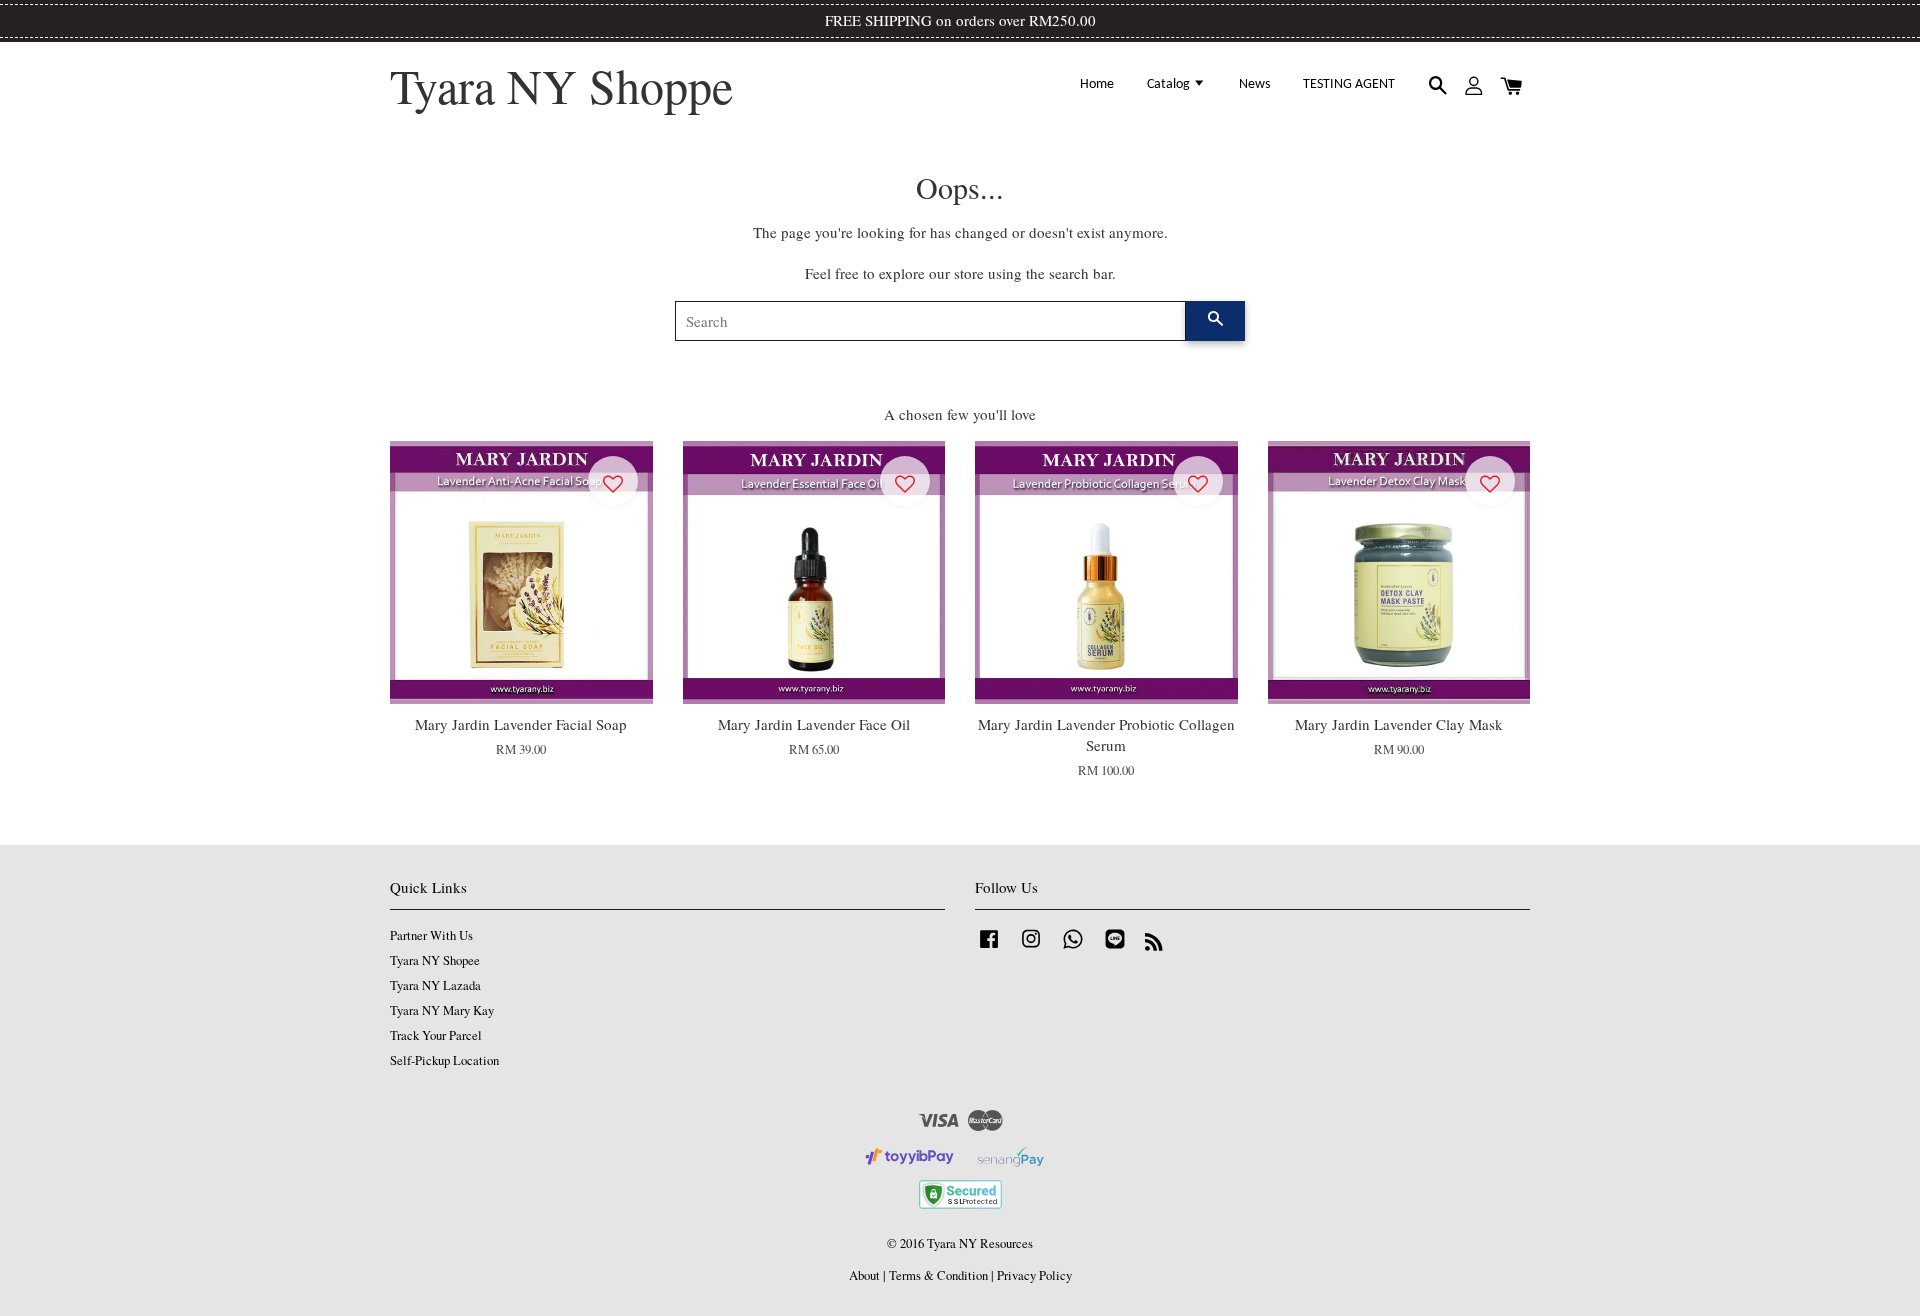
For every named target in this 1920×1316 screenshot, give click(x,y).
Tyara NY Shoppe (561, 86)
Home (1097, 84)
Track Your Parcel (436, 1035)
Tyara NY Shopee (435, 960)
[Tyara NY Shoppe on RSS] (1154, 945)
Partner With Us (431, 935)
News (1254, 84)
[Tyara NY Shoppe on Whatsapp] (1073, 948)
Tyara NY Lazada (435, 985)
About (864, 1275)
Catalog (1170, 84)
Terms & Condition (938, 1275)
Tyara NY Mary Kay (442, 1010)
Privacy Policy (1034, 1275)
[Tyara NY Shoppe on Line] (1115, 948)
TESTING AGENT (1349, 84)
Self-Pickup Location (444, 1060)
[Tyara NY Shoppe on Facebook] (989, 948)
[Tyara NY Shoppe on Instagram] (1031, 948)
